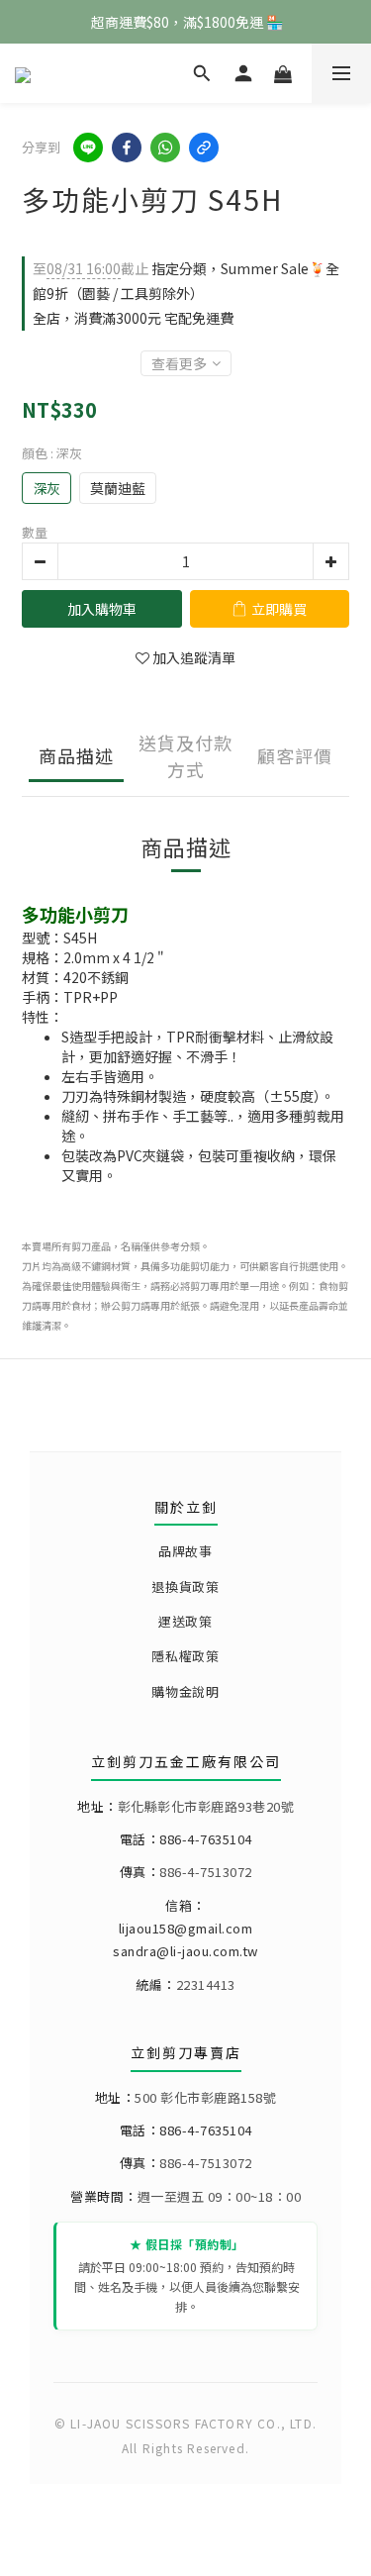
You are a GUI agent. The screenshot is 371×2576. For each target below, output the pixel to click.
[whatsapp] (165, 148)
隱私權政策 (185, 1656)
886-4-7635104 (206, 1839)
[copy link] (204, 148)
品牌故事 (185, 1551)
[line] (88, 148)
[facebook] (127, 148)
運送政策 (185, 1621)
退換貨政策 (185, 1586)
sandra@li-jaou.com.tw (185, 1951)
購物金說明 (185, 1691)
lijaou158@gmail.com (186, 1928)
